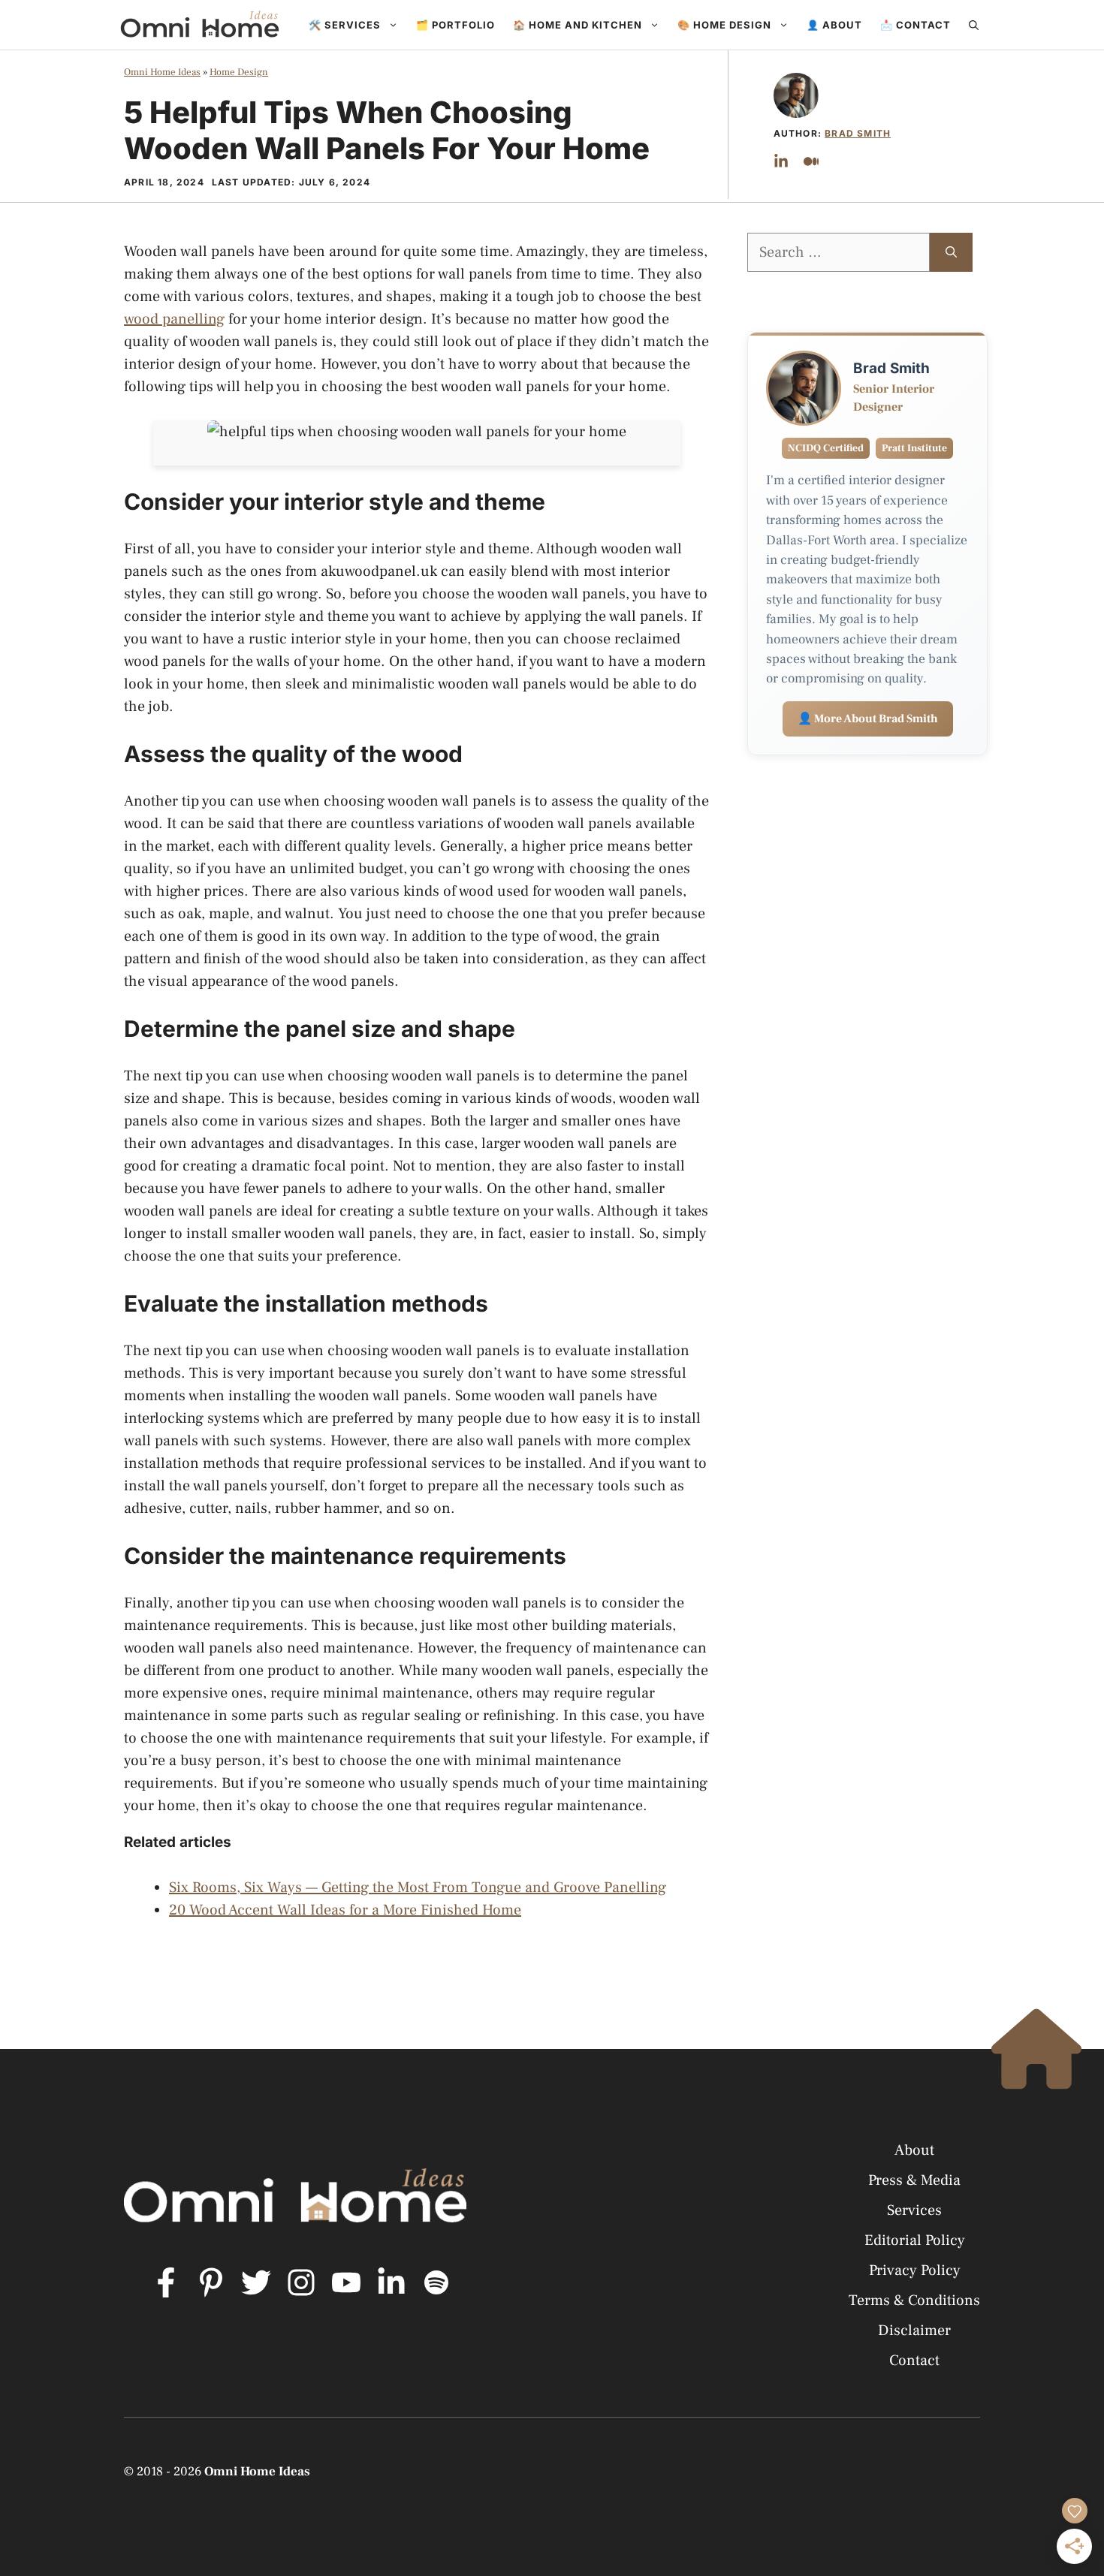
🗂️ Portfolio (455, 25)
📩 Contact (915, 25)
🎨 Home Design (724, 25)
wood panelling (174, 319)
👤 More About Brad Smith (868, 719)
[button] (974, 25)
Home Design (239, 72)
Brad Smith (858, 133)
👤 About (834, 25)
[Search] (951, 252)
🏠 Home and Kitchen (578, 25)
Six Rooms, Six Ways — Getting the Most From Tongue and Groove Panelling (418, 1888)
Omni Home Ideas (162, 72)
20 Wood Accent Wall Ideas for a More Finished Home (345, 1910)
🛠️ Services (345, 25)
